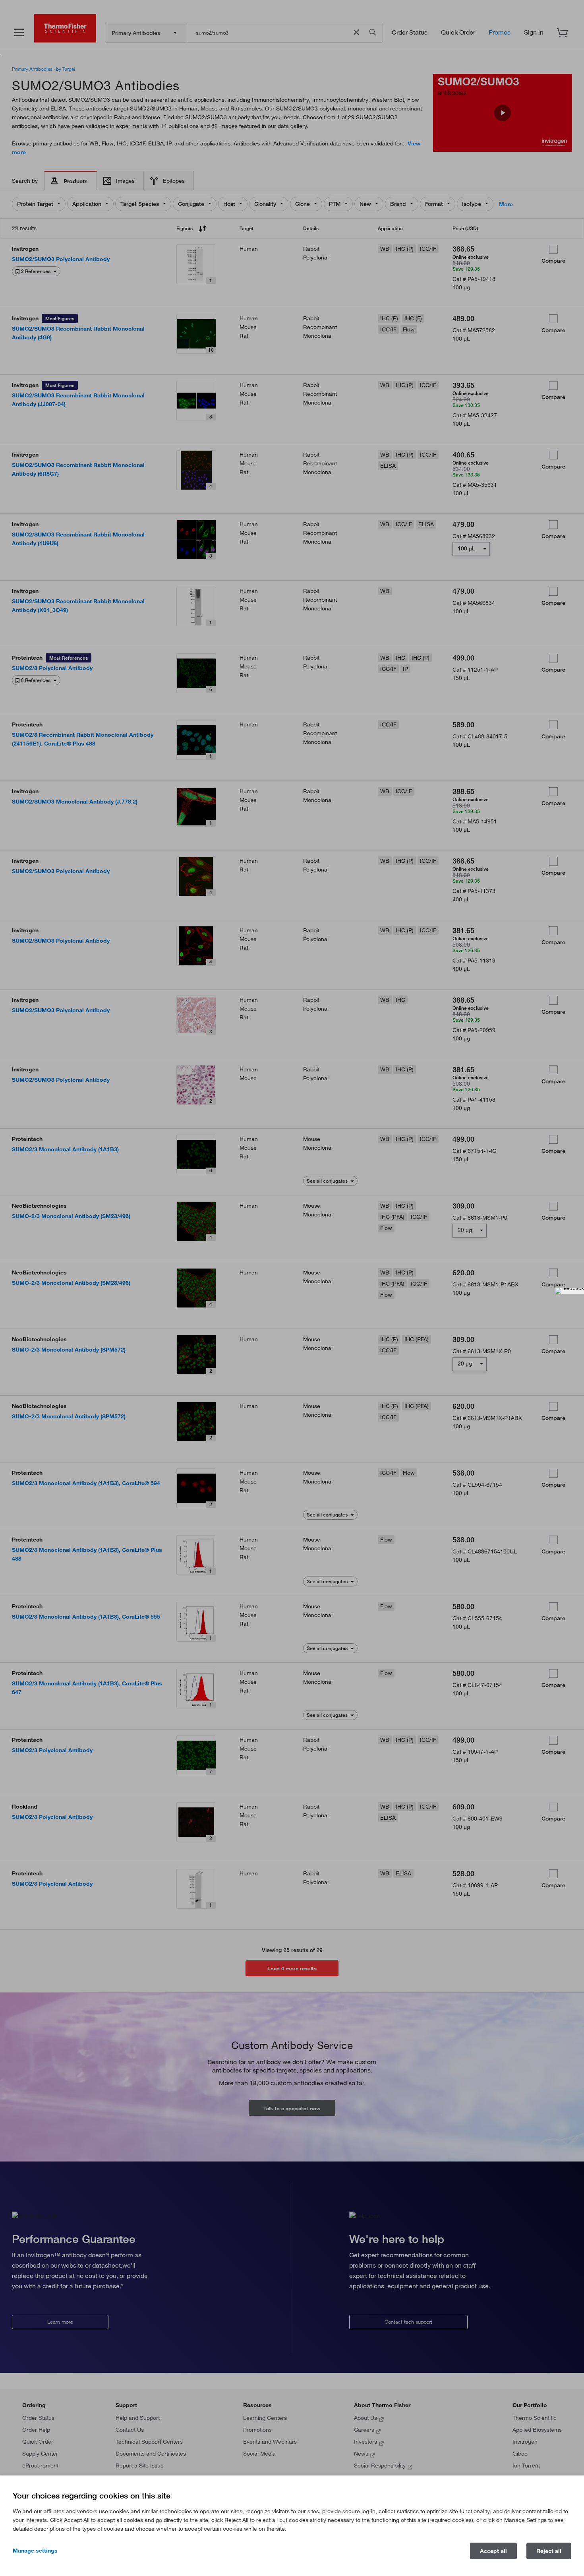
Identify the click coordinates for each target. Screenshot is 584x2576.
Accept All (493, 2551)
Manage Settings (35, 2551)
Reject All (549, 2551)
